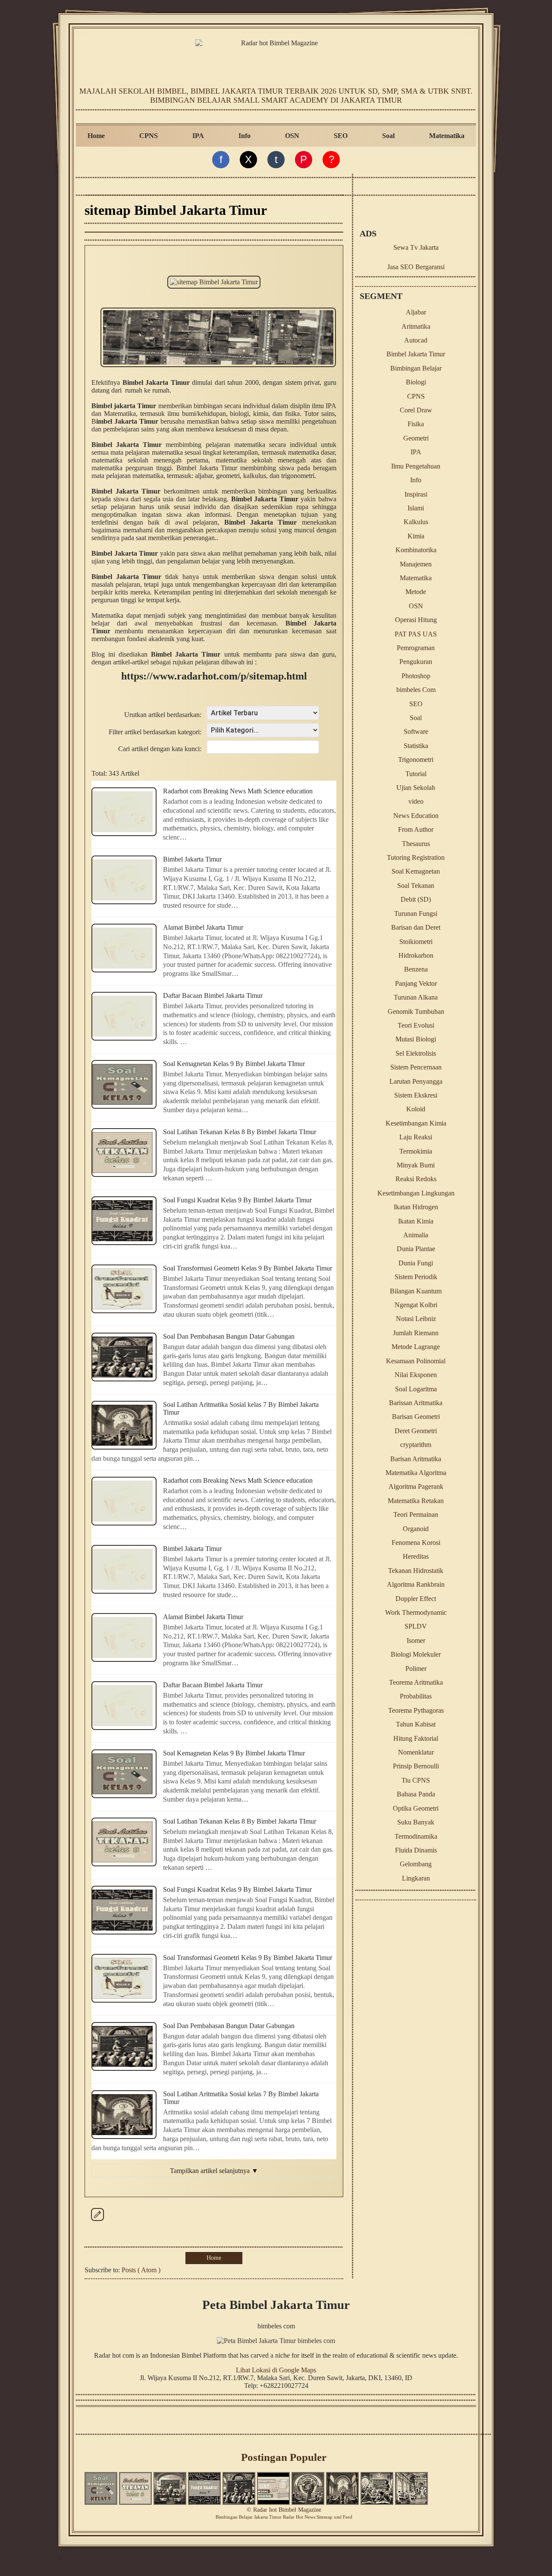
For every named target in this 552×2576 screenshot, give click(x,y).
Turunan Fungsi (416, 914)
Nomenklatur (416, 1752)
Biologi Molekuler (416, 1654)
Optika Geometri (416, 1808)
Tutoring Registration (416, 857)
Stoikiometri (416, 942)
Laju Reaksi (416, 1137)
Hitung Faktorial (416, 1738)
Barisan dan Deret (416, 927)
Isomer (416, 1640)
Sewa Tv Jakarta (416, 247)
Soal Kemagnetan (416, 871)
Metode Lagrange (416, 1347)
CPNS (149, 136)
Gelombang (416, 1864)
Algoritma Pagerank (416, 1486)
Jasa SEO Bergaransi (416, 267)
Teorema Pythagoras (416, 1710)
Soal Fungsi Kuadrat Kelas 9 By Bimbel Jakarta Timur (237, 1200)
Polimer (416, 1669)
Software (416, 731)
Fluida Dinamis (416, 1850)
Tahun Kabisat (416, 1724)
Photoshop (416, 676)
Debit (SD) (416, 899)
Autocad (416, 340)
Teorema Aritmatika (416, 1682)
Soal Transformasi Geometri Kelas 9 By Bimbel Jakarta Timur (248, 1268)
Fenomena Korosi (416, 1543)
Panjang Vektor (416, 983)
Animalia (416, 1235)
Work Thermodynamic (416, 1612)
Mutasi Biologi (416, 1039)
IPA (198, 136)
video (416, 801)
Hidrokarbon (416, 955)
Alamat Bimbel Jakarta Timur (203, 927)
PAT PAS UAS (416, 634)
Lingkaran (416, 1878)
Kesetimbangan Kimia (416, 1123)
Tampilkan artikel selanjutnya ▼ (214, 2171)
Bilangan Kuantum (416, 1291)
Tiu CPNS (416, 1780)
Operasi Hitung (416, 620)
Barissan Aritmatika (416, 1403)
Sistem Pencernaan (416, 1067)
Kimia (416, 536)
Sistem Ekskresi (416, 1095)
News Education (416, 816)
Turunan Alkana (416, 997)
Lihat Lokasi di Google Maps (276, 2370)
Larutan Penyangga (416, 1081)
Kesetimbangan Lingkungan (416, 1193)
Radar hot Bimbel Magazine (287, 2510)
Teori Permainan (416, 1514)
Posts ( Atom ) (141, 2270)
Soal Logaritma (416, 1389)
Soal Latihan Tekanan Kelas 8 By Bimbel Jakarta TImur (240, 1132)
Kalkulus (416, 522)
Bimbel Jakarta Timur (192, 859)
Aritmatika (416, 326)
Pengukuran (416, 662)
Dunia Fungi (416, 1263)
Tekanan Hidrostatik (416, 1571)
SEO (341, 136)
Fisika (416, 424)
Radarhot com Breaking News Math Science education (238, 791)
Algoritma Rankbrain (416, 1584)
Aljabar (416, 312)
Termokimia (416, 1151)
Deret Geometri (416, 1431)
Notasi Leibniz (416, 1319)
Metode (416, 592)
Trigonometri (416, 760)
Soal (388, 136)
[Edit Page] (97, 2221)
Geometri (416, 438)
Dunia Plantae (416, 1249)
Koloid (416, 1109)
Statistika (416, 746)
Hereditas (416, 1556)
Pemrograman (416, 648)
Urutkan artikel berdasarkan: (163, 715)
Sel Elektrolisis (416, 1053)
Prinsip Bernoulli (416, 1766)
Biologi (416, 382)
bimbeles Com (416, 690)
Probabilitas (416, 1696)
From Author (416, 829)
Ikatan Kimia (416, 1221)
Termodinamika (416, 1836)
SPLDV (416, 1626)
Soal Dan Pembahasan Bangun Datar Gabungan (229, 1336)
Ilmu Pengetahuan (416, 466)
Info (245, 136)
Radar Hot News (299, 2517)
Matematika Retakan (416, 1501)
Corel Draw (416, 410)
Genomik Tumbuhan (416, 1011)
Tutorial (416, 774)
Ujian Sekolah (416, 788)
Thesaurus (416, 844)
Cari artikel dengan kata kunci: (160, 749)
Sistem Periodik (416, 1277)
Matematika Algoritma (416, 1473)
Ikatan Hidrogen (416, 1207)
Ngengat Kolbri (416, 1305)
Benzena (416, 969)
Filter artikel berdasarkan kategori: (155, 732)
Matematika (447, 136)
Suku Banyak (416, 1822)
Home (96, 136)
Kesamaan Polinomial (416, 1361)
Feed (348, 2517)
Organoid (416, 1529)
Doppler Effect (416, 1599)
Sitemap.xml (329, 2517)
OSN (292, 136)
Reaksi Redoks (416, 1179)
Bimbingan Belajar (416, 368)
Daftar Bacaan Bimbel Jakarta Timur (213, 995)
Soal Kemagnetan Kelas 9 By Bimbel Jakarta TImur (234, 1064)
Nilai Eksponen (416, 1375)
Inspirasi (416, 494)
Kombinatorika (416, 550)
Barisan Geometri (416, 1417)
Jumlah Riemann (416, 1333)
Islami (416, 508)
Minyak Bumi (416, 1165)
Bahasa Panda (416, 1794)
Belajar (246, 2517)
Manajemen (416, 564)
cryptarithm (416, 1445)
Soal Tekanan (416, 885)
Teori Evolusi (416, 1025)
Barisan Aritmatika (416, 1459)
